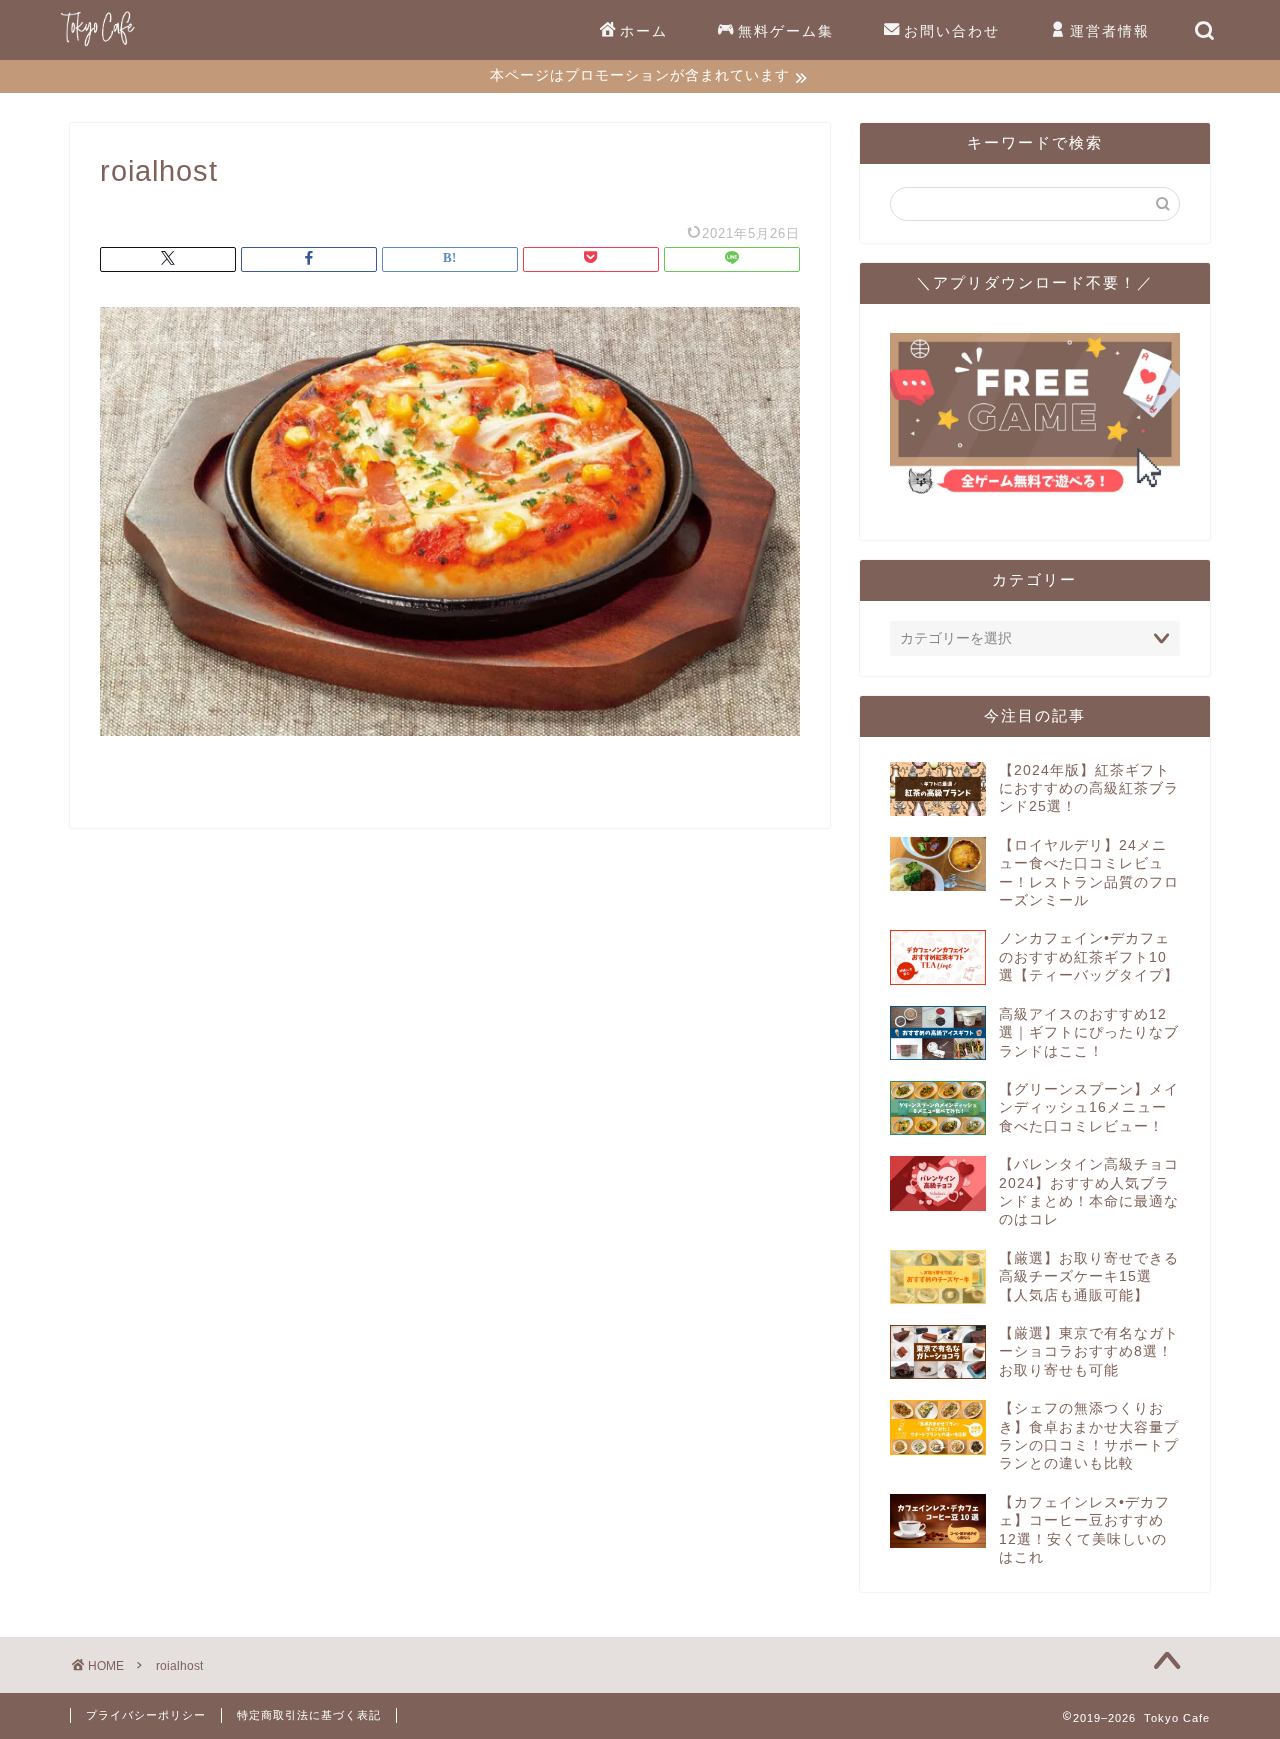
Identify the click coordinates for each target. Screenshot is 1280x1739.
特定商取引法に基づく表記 (309, 1715)
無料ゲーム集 (786, 31)
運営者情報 (1110, 31)
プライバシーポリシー (146, 1715)
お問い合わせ (952, 31)
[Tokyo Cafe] (97, 45)
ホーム (644, 31)
